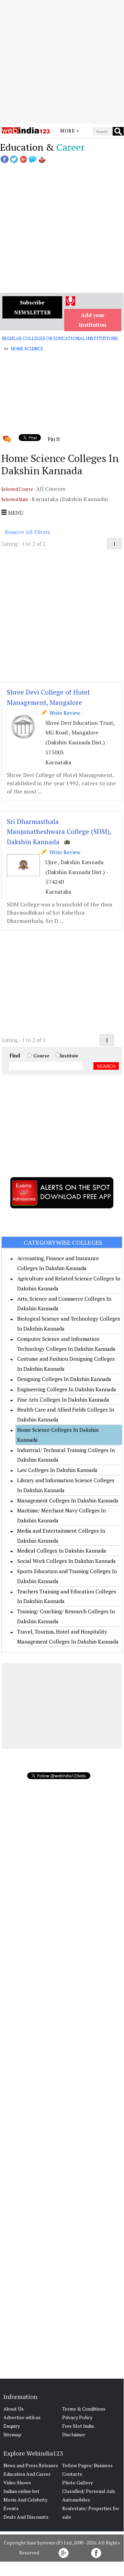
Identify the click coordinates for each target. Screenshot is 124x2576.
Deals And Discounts (26, 2517)
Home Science (27, 349)
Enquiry (12, 2426)
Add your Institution (93, 320)
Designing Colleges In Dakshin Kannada (64, 1379)
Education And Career (27, 2474)
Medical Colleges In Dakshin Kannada (62, 1551)
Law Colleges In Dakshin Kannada (57, 1470)
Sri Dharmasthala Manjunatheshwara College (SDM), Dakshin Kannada (59, 832)
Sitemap (12, 2434)
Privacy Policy (77, 2417)
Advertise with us (22, 2417)
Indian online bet (21, 2491)
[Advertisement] (62, 62)
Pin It (54, 439)
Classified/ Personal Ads (89, 2491)
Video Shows (17, 2482)
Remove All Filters (27, 532)
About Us (14, 2409)
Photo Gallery (77, 2482)
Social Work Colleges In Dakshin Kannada (66, 1561)
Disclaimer (74, 2434)
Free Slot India (78, 2426)
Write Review (64, 713)
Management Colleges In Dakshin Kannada (68, 1500)
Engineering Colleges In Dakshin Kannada (67, 1389)
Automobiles (76, 2500)
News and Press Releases (31, 2465)
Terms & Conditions (84, 2409)
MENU (15, 513)
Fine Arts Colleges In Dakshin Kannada (63, 1400)
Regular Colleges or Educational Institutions (60, 338)
